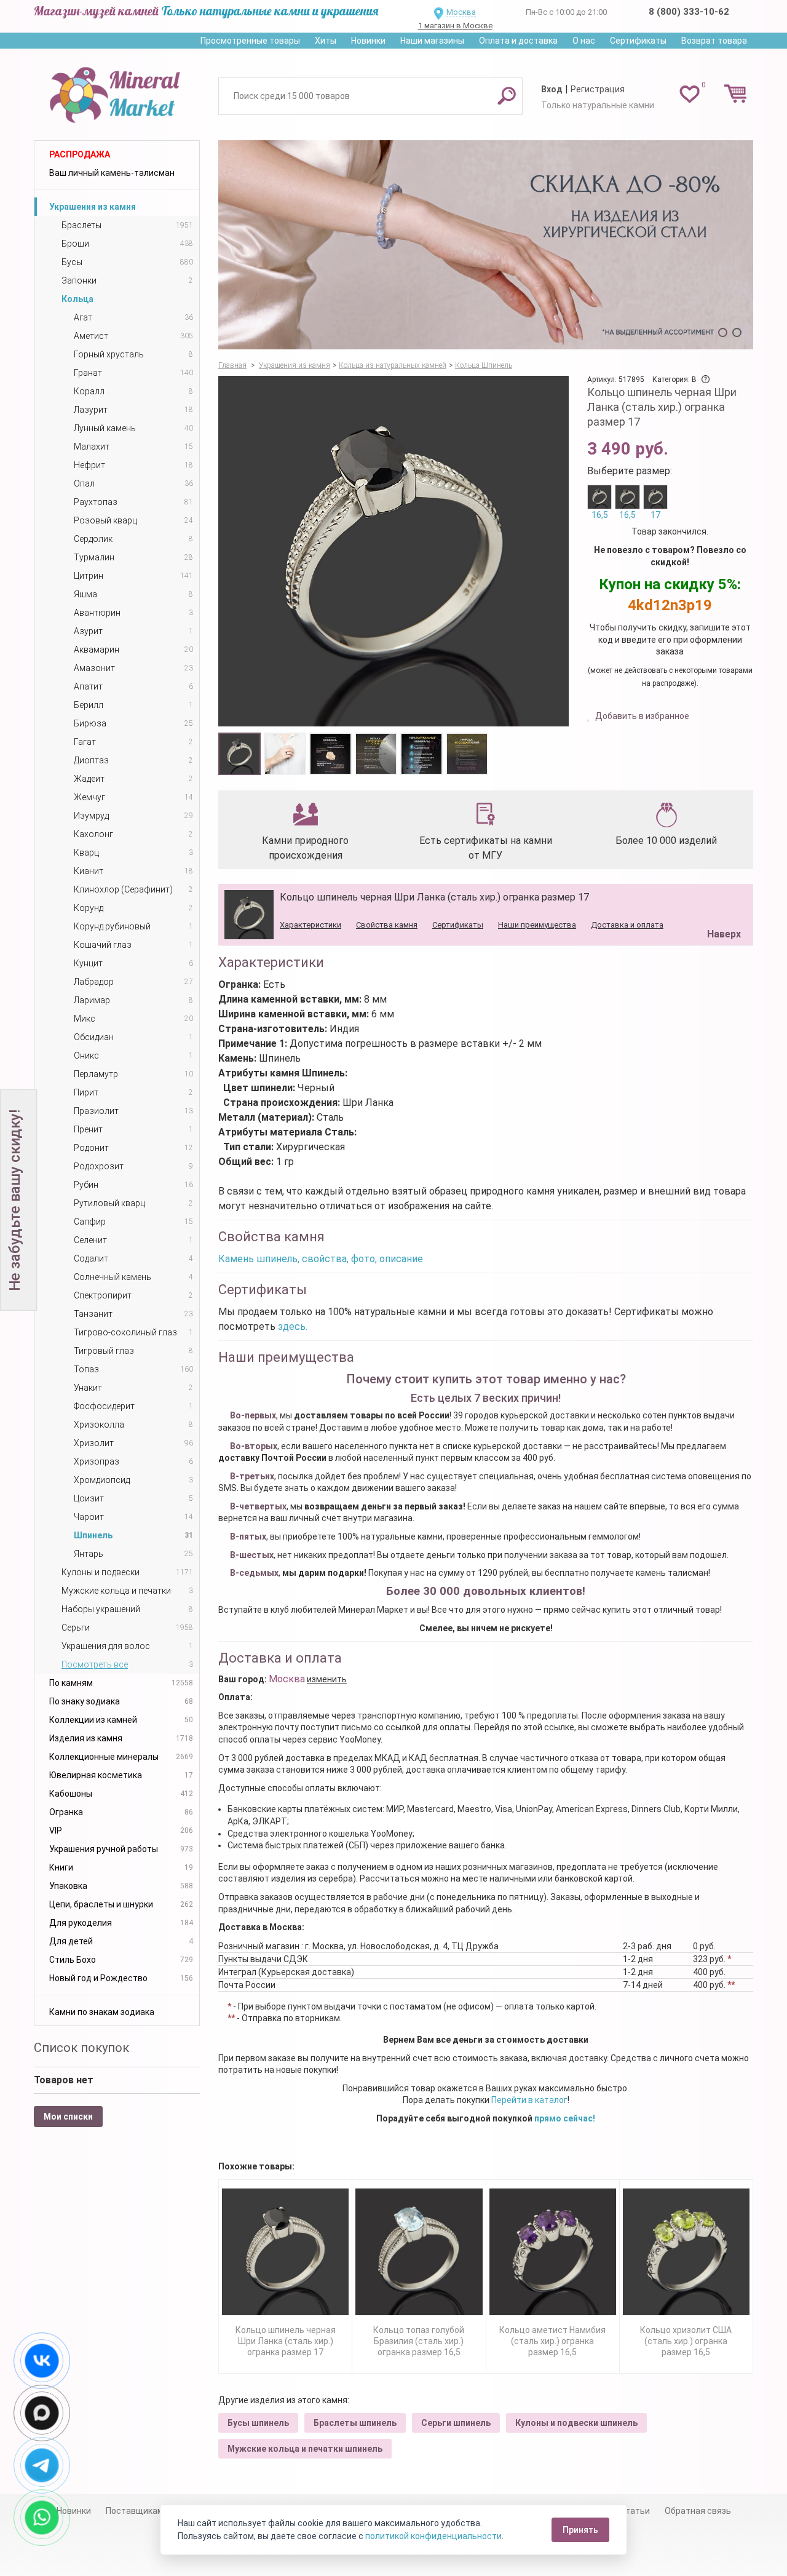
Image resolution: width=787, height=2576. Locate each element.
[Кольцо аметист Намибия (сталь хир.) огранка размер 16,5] (553, 2252)
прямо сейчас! (565, 2118)
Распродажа (80, 154)
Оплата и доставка (518, 41)
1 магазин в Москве (455, 26)
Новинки (368, 41)
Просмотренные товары (250, 41)
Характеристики (310, 925)
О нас (584, 41)
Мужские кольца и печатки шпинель (305, 2449)
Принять (580, 2530)
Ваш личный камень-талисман (112, 173)
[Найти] (507, 95)
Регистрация (598, 89)
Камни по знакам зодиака (102, 2012)
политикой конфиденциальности (433, 2536)
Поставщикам (135, 2511)
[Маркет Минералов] (117, 92)
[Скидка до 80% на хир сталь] (486, 245)
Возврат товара (714, 41)
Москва (461, 12)
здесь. (293, 1326)
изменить (327, 1679)
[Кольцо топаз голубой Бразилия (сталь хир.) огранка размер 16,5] (419, 2252)
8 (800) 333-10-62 (689, 12)
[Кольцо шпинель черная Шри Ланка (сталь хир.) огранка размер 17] (285, 2252)
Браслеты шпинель (355, 2423)
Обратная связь (698, 2511)
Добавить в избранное (641, 716)
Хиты (326, 41)
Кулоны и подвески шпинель (576, 2423)
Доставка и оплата (627, 925)
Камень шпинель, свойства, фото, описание (321, 1259)
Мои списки (68, 2117)
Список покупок (81, 2048)
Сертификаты (638, 41)
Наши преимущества (537, 925)
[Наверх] (722, 903)
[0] (690, 93)
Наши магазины (432, 41)
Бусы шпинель (258, 2423)
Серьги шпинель (456, 2423)
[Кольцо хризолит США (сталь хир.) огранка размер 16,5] (686, 2252)
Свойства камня (387, 925)
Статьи (635, 2511)
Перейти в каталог (529, 2100)
